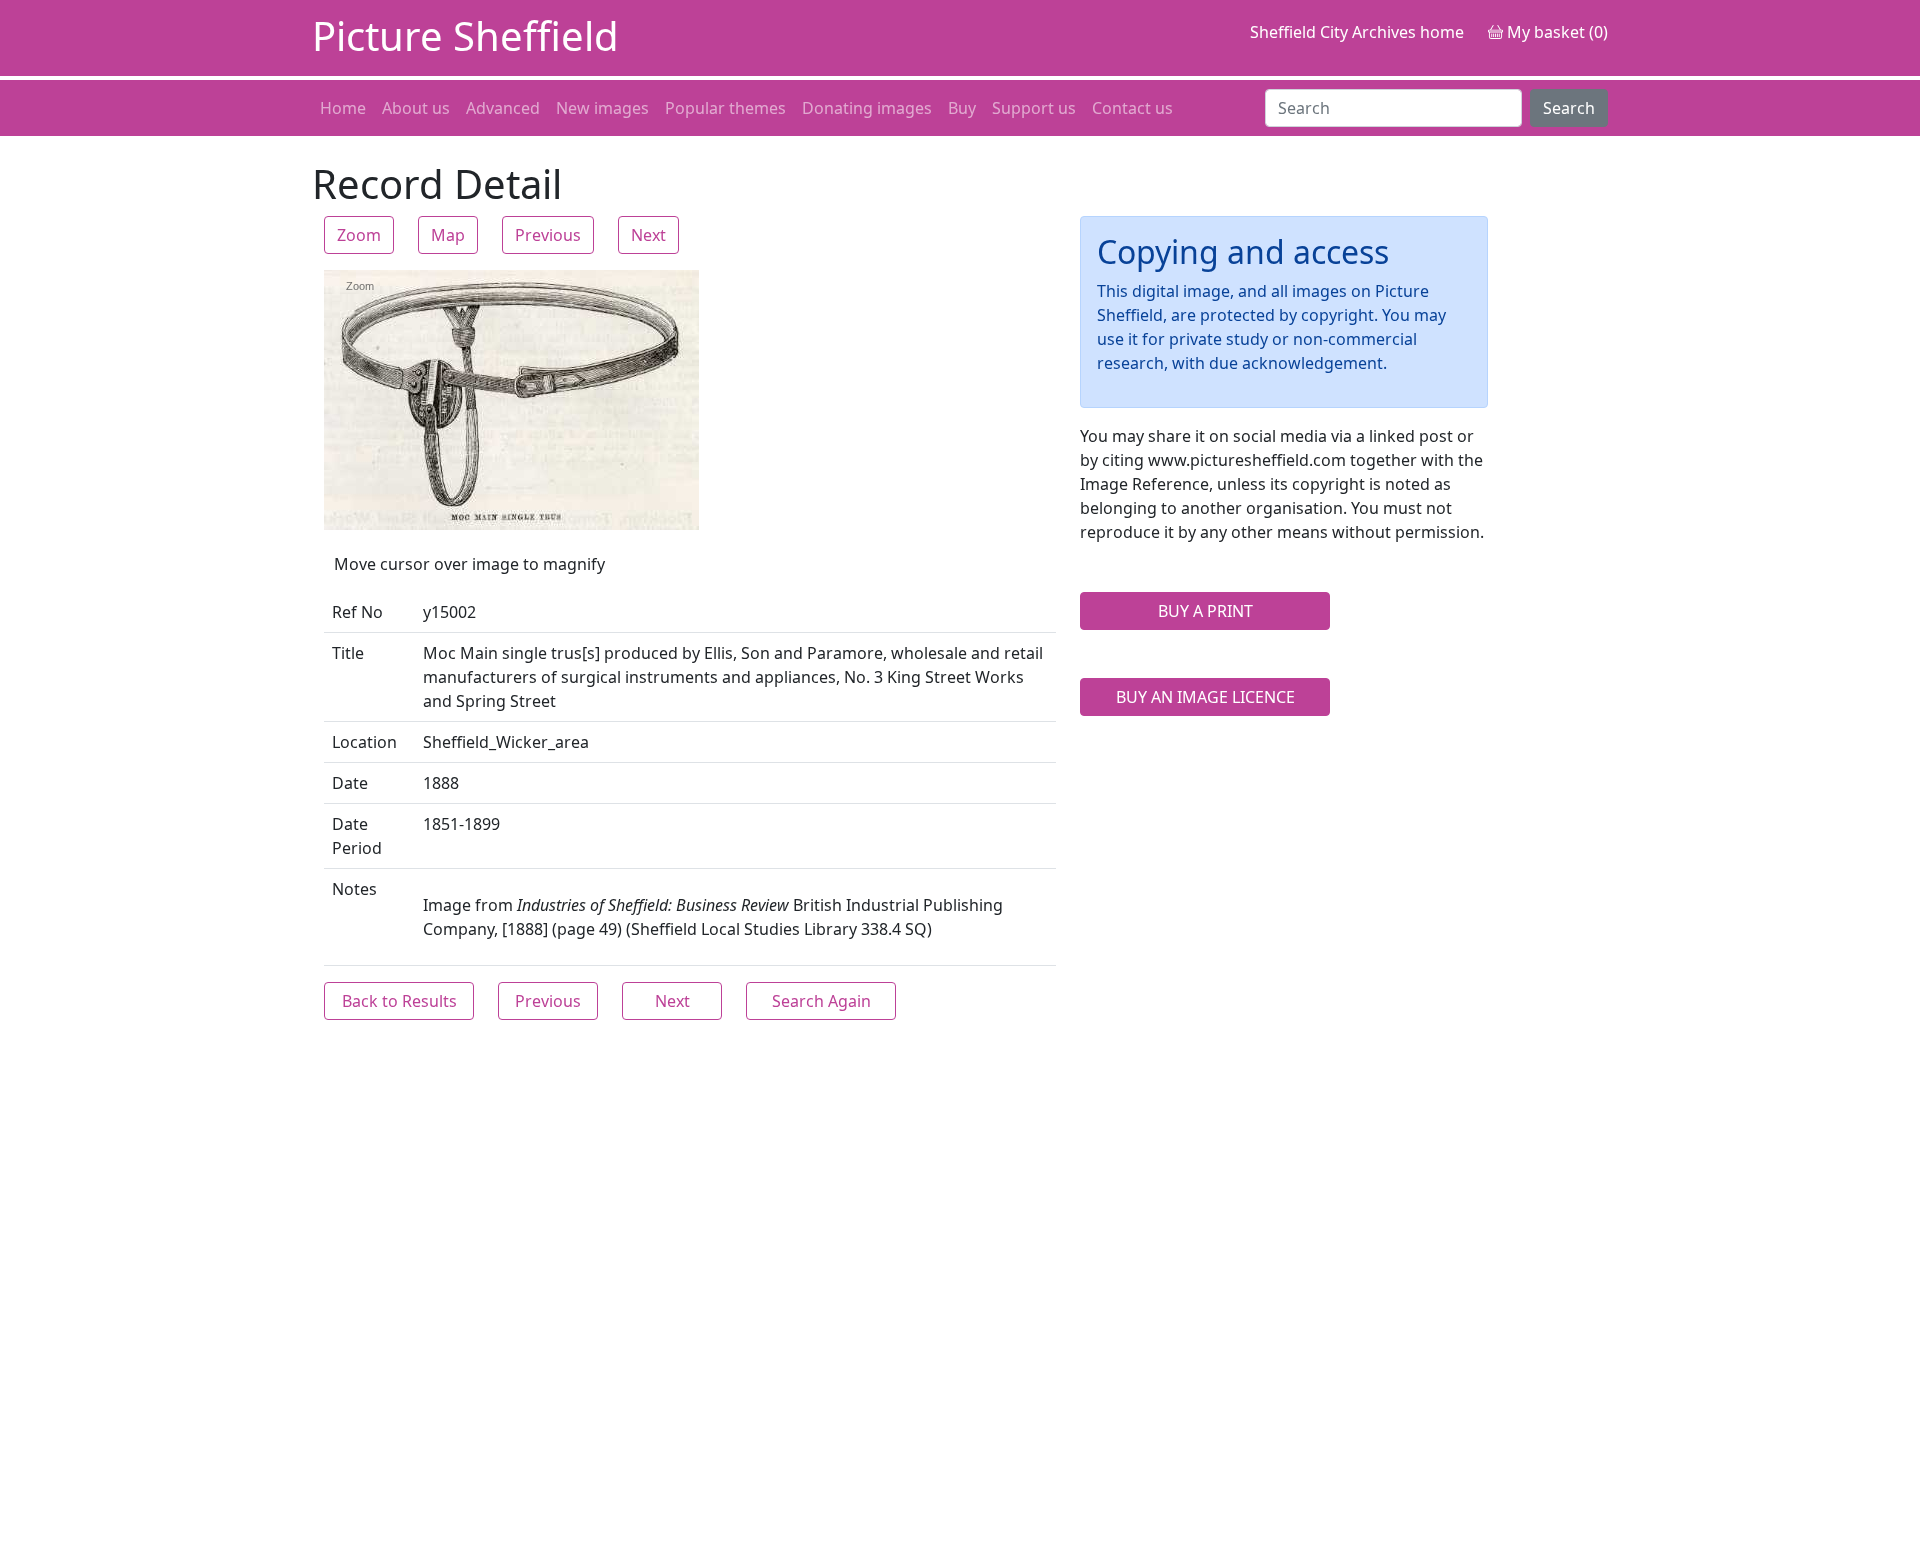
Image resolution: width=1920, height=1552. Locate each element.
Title (348, 653)
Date (350, 783)
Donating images (867, 108)
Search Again (821, 1001)
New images (602, 108)
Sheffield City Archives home (1357, 32)
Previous (548, 235)
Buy (962, 108)
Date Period (357, 836)
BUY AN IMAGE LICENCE (1205, 697)
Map (448, 235)
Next (648, 235)
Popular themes (725, 108)
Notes (354, 889)
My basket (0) (1555, 32)
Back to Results (399, 1001)
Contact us (1132, 108)
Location (364, 742)
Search (1569, 108)
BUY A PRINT (1205, 611)
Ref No (357, 612)
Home (343, 108)
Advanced (503, 108)
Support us (1034, 108)
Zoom (359, 235)
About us (416, 108)
